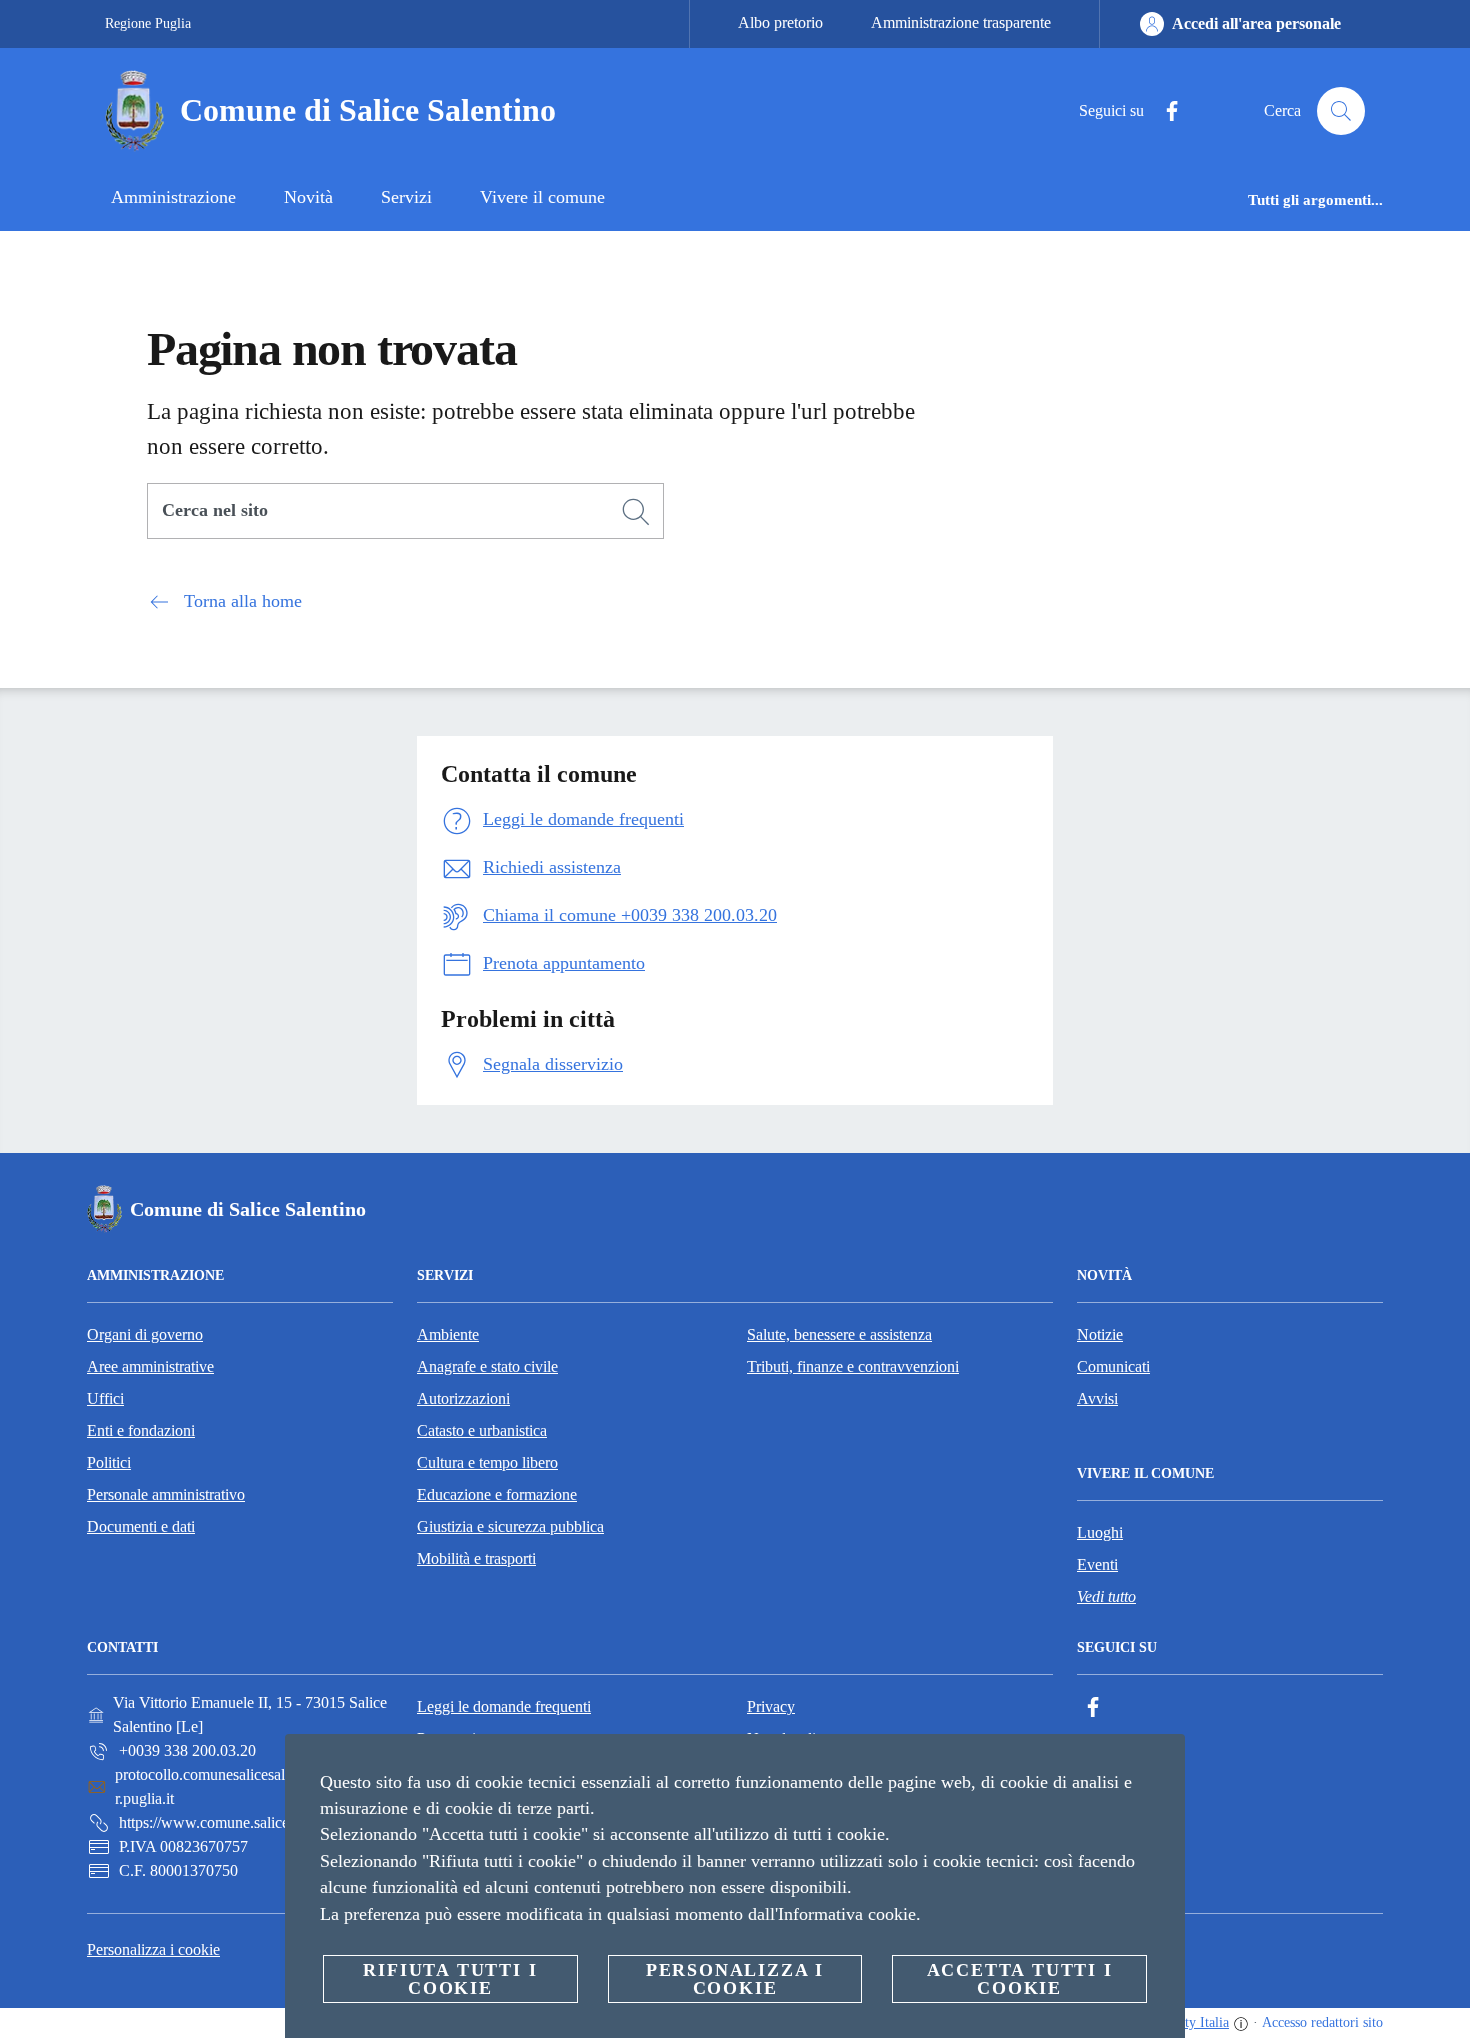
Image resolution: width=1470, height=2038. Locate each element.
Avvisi (1097, 1398)
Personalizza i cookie (153, 1949)
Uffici (105, 1398)
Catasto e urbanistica (482, 1430)
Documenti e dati (141, 1526)
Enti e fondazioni (141, 1430)
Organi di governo (145, 1334)
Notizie (1100, 1334)
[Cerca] (1341, 111)
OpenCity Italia (1185, 2022)
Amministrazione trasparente (961, 22)
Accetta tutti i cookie (1020, 1979)
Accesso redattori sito (1322, 2022)
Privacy (771, 1706)
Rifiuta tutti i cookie (450, 1979)
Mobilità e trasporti (476, 1558)
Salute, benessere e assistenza (839, 1334)
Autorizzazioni (463, 1398)
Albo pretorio (780, 22)
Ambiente (448, 1334)
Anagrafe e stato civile (487, 1366)
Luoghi (1100, 1532)
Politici (109, 1462)
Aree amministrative (150, 1366)
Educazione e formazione (497, 1494)
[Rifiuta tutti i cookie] (1162, 1765)
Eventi (1097, 1564)
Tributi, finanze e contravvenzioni (853, 1366)
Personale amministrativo (166, 1494)
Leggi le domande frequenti (504, 1706)
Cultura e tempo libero (487, 1462)
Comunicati (1113, 1366)
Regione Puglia (148, 23)
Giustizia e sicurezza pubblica (510, 1526)
